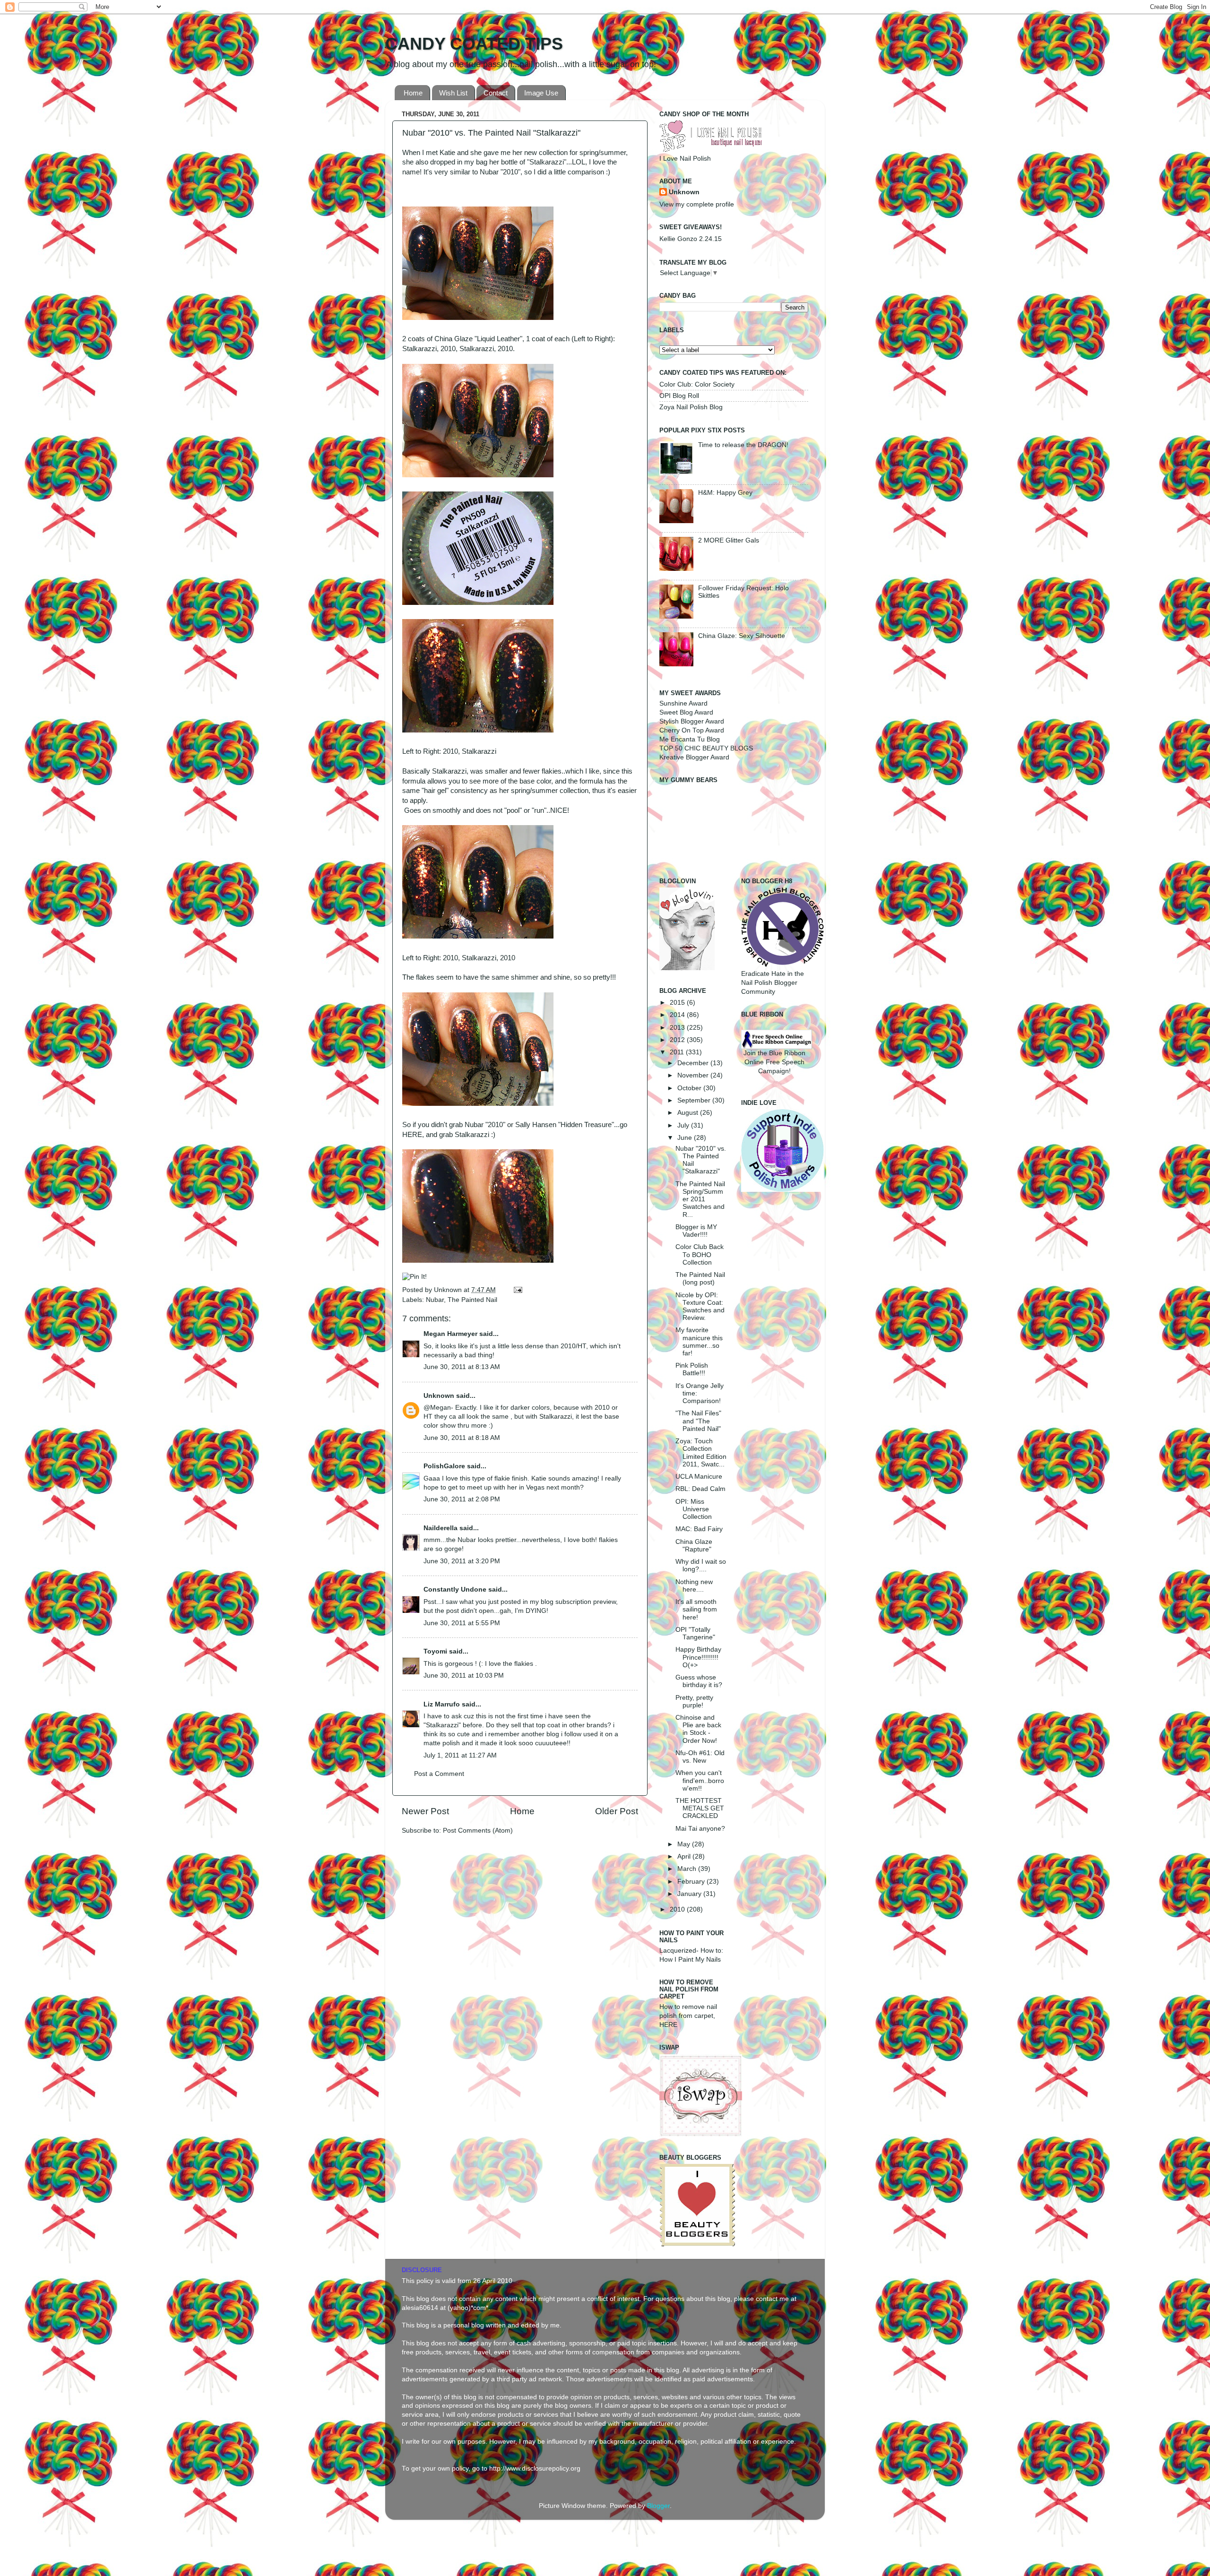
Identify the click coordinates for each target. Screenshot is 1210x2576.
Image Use (541, 93)
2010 (678, 1909)
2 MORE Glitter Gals (729, 540)
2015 (678, 1003)
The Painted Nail (472, 1300)
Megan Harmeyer (450, 1334)
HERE (412, 1135)
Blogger (658, 2506)
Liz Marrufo (442, 1704)
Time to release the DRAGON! (743, 445)
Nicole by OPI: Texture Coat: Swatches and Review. (700, 1307)
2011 (678, 1052)
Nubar (435, 1300)
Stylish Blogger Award (692, 721)
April (685, 1857)
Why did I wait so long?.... (701, 1565)
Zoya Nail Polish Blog (691, 407)
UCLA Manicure (699, 1477)
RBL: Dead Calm (700, 1489)
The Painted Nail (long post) (700, 1279)
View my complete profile (697, 204)
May (685, 1844)
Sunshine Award (683, 703)
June (686, 1138)
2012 (678, 1040)
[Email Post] (516, 1290)
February (692, 1882)
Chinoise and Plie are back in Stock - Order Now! (698, 1729)
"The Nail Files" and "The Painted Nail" (698, 1421)
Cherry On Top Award (692, 730)
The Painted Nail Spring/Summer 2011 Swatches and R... (700, 1199)
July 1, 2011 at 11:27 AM (460, 1755)
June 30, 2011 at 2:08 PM (462, 1499)
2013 (678, 1028)
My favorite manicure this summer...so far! (699, 1342)
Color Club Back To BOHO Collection (700, 1254)
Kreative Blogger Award (694, 757)
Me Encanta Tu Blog (690, 739)
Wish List (453, 93)
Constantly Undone (455, 1590)
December (694, 1063)
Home (413, 93)
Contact (496, 93)
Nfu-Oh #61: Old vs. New (700, 1757)
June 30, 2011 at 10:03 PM (464, 1676)
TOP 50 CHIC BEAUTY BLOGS (706, 748)
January (690, 1894)
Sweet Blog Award (686, 712)
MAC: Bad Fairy (699, 1529)
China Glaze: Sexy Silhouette (742, 636)
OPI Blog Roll (679, 396)
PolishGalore (444, 1466)
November (694, 1075)
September (695, 1100)
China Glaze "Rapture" (694, 1546)
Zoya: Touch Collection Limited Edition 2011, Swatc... (701, 1453)
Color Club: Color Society (697, 384)
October (690, 1088)
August (689, 1113)
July (684, 1125)
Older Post (617, 1811)
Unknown (449, 1290)
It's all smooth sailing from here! (696, 1609)
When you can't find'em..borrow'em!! (700, 1780)
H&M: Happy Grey (725, 493)
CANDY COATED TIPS (474, 44)
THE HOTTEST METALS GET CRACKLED (700, 1808)
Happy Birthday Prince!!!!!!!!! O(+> (698, 1657)
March (688, 1869)
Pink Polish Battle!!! (692, 1369)
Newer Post (425, 1811)
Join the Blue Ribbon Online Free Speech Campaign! (774, 1062)
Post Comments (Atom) (478, 1831)
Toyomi (435, 1651)
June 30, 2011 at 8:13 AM (462, 1367)
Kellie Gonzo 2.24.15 (691, 239)
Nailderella (441, 1528)
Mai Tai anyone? (700, 1829)
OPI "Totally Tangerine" (695, 1633)
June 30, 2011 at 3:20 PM (462, 1561)
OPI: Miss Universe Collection (694, 1509)
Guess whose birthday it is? (699, 1681)
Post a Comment (439, 1774)
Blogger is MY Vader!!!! (696, 1231)
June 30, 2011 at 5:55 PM (462, 1623)
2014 (678, 1015)
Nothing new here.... (694, 1586)
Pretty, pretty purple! (694, 1702)
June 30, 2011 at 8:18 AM (462, 1438)
